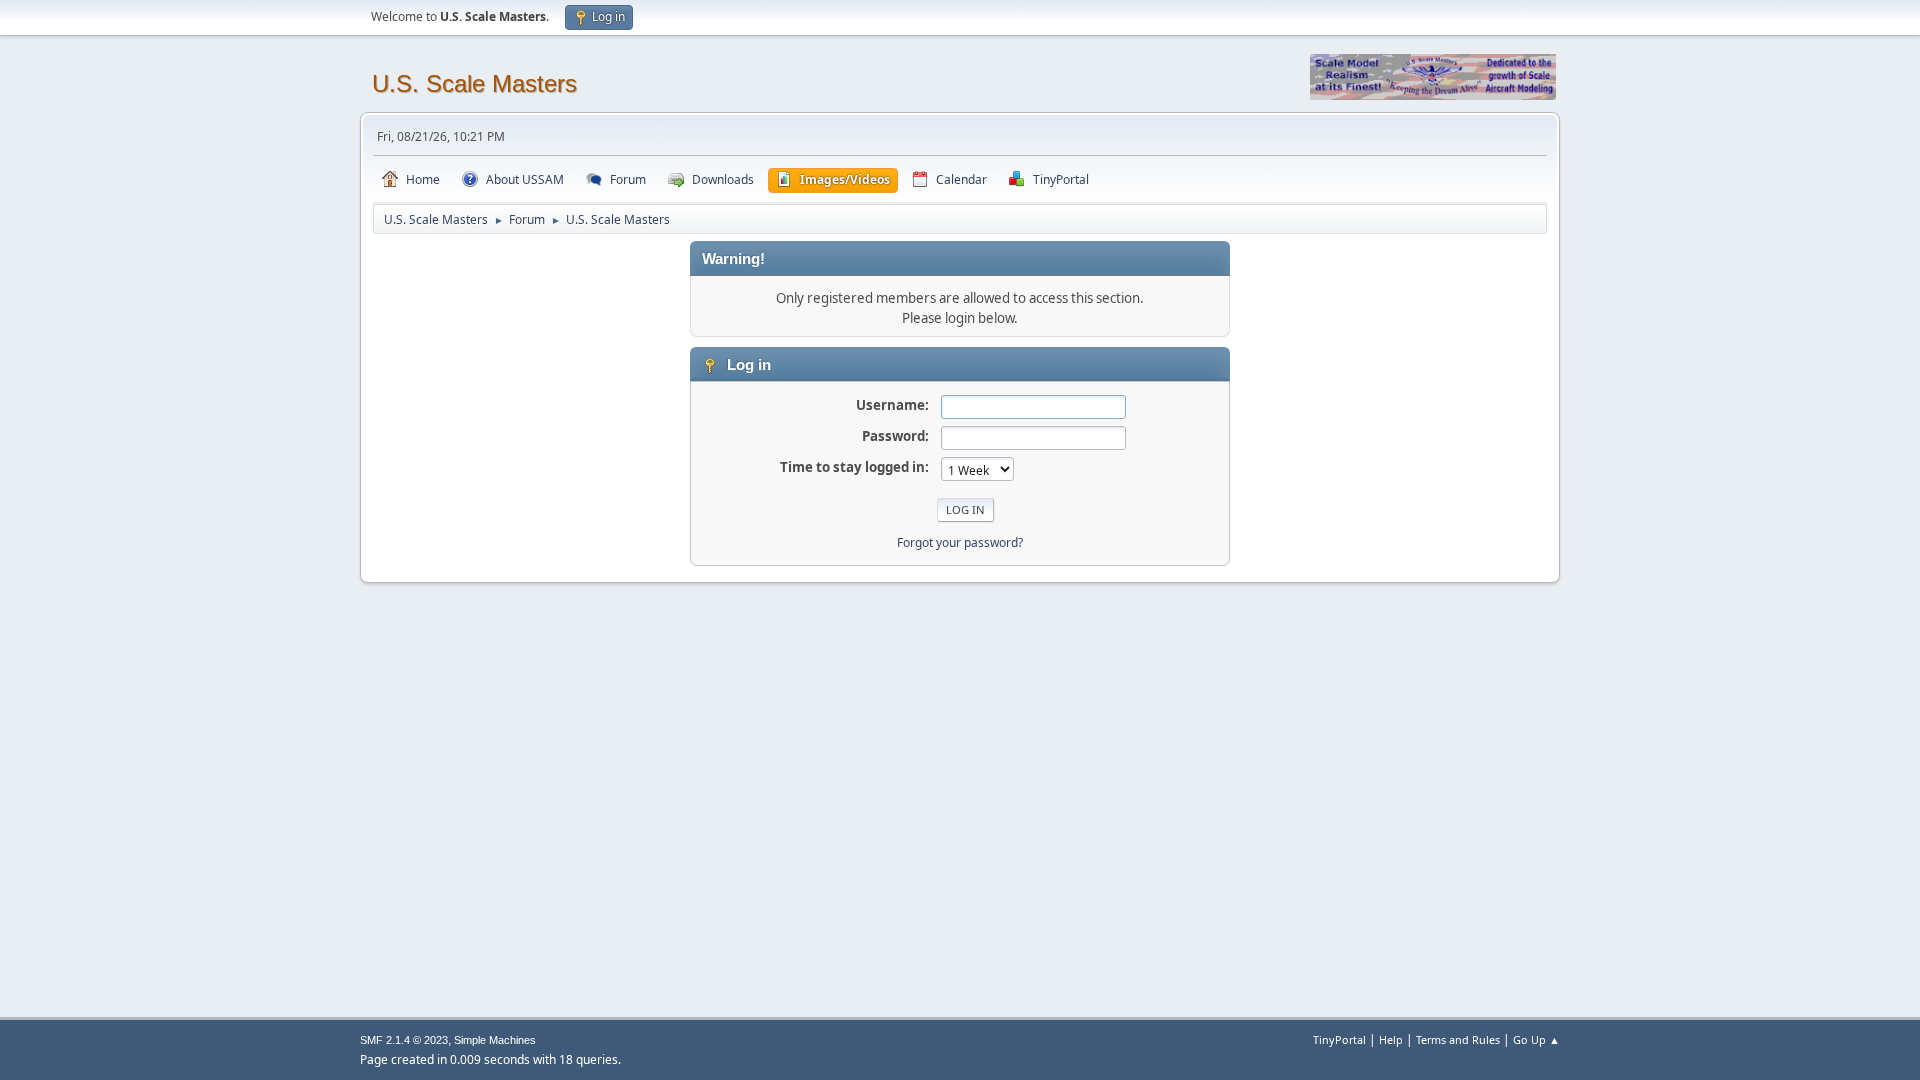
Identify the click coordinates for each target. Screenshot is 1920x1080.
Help (1391, 1039)
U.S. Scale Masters (474, 83)
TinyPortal (1339, 1039)
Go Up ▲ (1536, 1039)
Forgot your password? (960, 542)
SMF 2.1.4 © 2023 (404, 1040)
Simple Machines (495, 1040)
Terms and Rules (1458, 1039)
